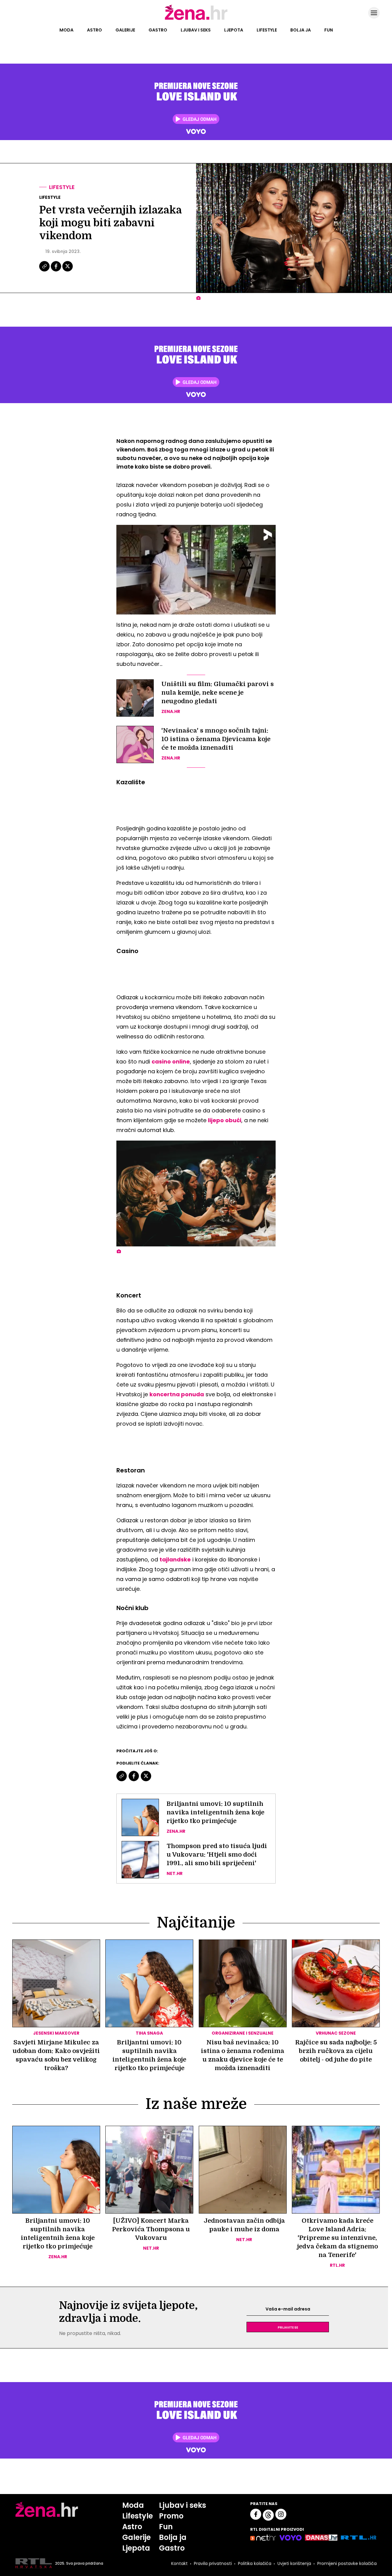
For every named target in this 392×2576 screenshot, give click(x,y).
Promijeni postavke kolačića (347, 2563)
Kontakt (179, 2563)
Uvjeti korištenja (294, 2563)
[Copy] (45, 271)
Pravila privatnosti (213, 2563)
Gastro (158, 30)
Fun (329, 30)
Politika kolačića (255, 2563)
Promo (171, 2516)
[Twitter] (68, 271)
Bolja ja (301, 30)
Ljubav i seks (196, 30)
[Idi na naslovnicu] (196, 19)
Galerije (125, 30)
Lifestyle (267, 30)
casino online (171, 1062)
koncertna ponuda (177, 1394)
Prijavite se (288, 2327)
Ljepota (234, 30)
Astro (94, 30)
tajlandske (175, 1559)
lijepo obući (225, 1120)
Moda (66, 30)
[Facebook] (56, 271)
